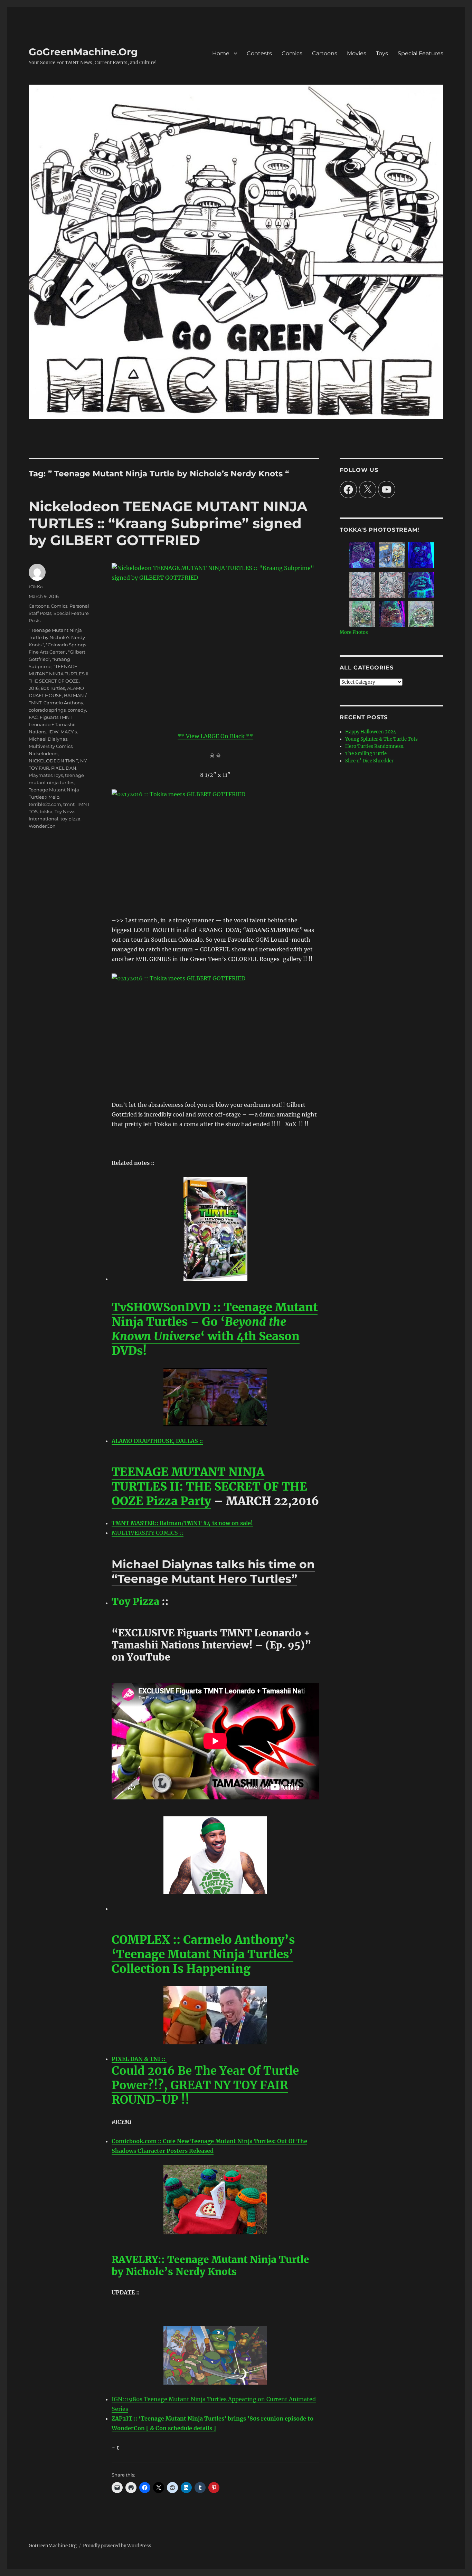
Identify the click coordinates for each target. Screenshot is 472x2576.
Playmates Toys (46, 775)
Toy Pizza (135, 1601)
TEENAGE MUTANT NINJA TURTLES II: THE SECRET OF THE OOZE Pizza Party (209, 1487)
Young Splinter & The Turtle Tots (381, 739)
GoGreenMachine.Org (83, 52)
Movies (357, 53)
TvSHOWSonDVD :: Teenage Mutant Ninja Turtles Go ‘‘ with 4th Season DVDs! (215, 1329)
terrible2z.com (45, 804)
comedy (77, 710)
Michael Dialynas (48, 739)
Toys (382, 53)
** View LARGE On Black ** (215, 736)
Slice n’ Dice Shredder (369, 761)
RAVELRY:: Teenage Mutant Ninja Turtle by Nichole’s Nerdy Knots (210, 2266)
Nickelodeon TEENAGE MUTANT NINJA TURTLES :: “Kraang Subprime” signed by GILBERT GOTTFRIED (168, 523)
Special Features (421, 53)
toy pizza (70, 819)
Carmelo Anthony (63, 703)
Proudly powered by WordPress (117, 2546)
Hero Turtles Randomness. (375, 746)
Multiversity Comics (51, 746)
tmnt (69, 804)
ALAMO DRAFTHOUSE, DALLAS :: (157, 1441)
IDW (53, 732)
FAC (33, 717)
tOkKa (36, 587)
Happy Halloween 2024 (371, 732)
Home (221, 53)
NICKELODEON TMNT (53, 761)
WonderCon (42, 826)
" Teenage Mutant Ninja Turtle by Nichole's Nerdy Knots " (57, 637)
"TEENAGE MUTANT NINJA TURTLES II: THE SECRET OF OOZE (59, 674)
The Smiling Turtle (366, 754)
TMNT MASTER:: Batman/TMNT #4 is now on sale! (182, 1523)
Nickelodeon (43, 753)
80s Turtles (53, 688)
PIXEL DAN (64, 768)
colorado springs (47, 710)
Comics (292, 53)
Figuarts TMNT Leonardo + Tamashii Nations (52, 724)
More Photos (354, 632)
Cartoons (325, 53)
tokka (46, 811)
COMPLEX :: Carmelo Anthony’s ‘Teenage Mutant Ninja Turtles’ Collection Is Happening (203, 1954)
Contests (259, 53)
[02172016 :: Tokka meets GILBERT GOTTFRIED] (215, 848)
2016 (34, 688)
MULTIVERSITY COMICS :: (148, 1533)
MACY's (69, 732)
